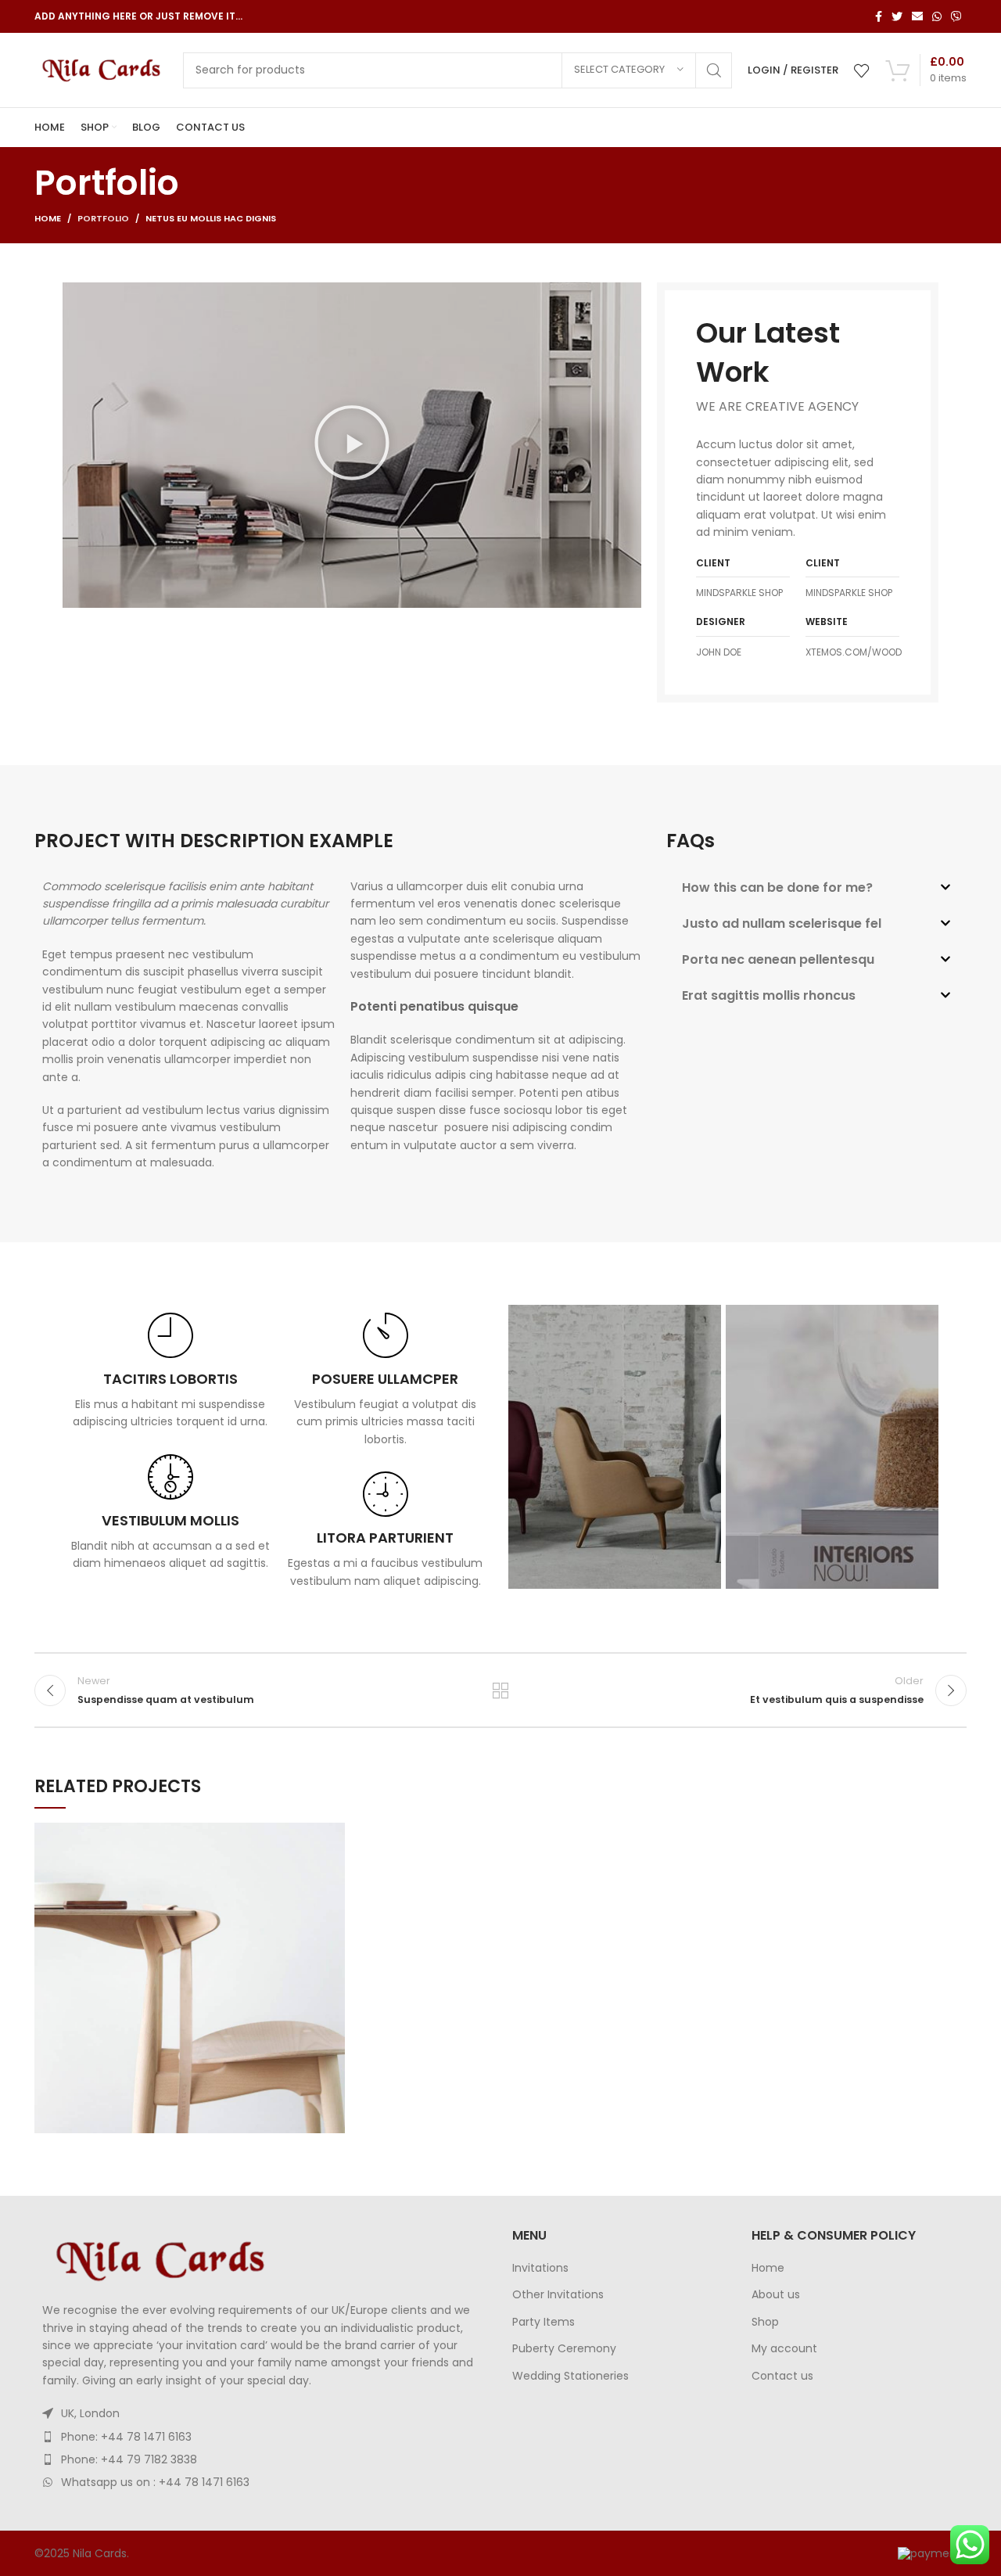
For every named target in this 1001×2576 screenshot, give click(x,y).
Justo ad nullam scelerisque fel (782, 923)
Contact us (782, 2376)
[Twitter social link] (897, 16)
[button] (352, 445)
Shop (765, 2322)
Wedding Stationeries (570, 2376)
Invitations (540, 2268)
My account (784, 2349)
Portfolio (103, 218)
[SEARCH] (714, 70)
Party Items (544, 2322)
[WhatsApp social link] (937, 16)
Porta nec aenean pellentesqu (778, 959)
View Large (333, 1834)
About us (776, 2295)
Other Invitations (558, 2295)
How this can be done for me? (777, 887)
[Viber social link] (956, 16)
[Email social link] (917, 16)
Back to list (501, 1690)
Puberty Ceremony (564, 2349)
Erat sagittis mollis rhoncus (769, 995)
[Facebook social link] (879, 16)
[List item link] (262, 2437)
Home (48, 218)
